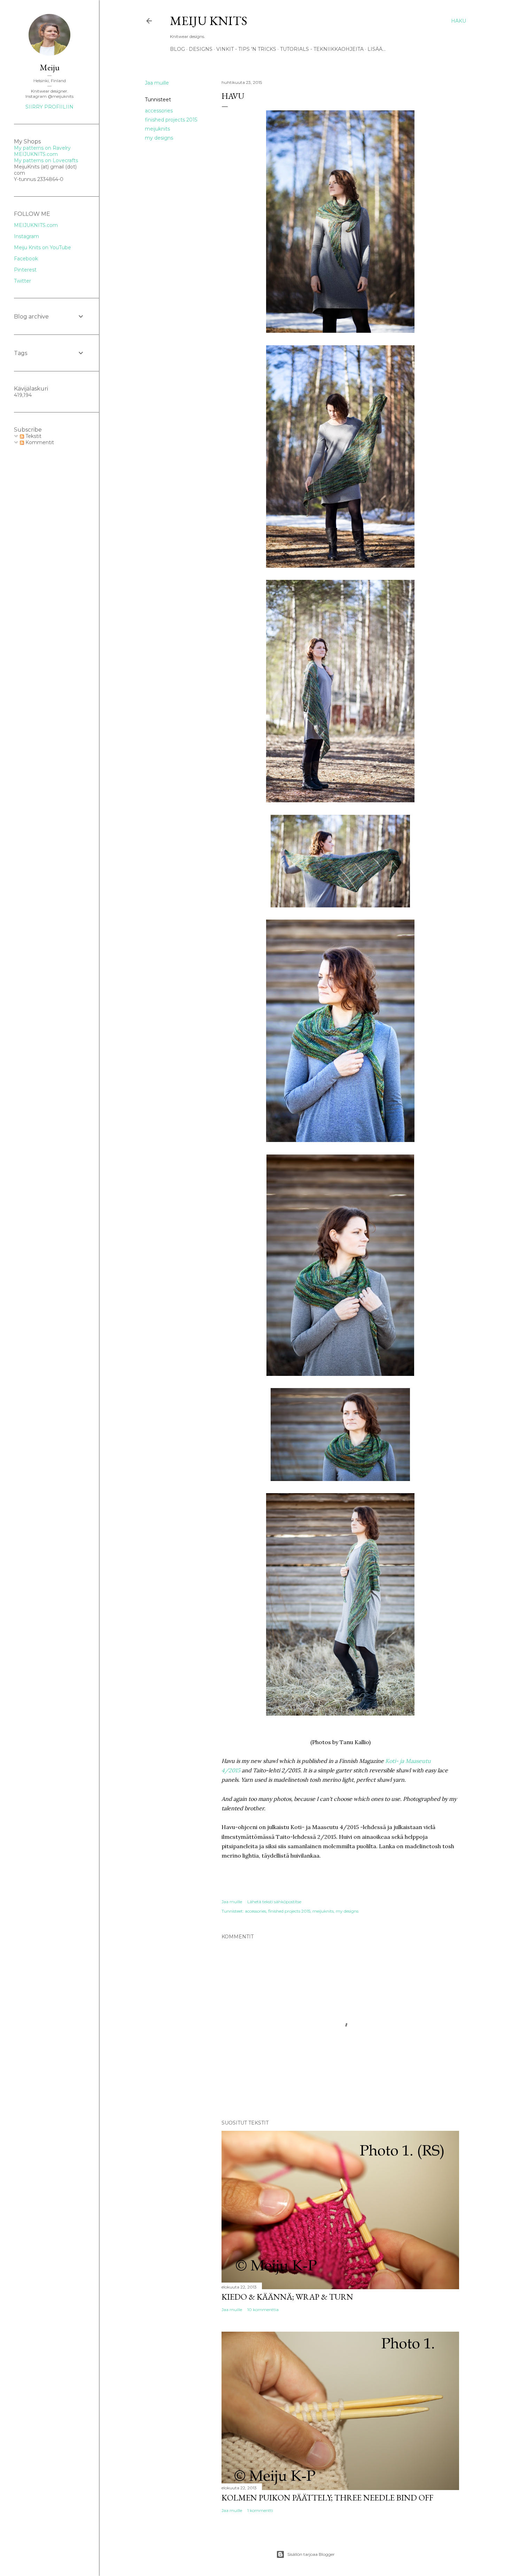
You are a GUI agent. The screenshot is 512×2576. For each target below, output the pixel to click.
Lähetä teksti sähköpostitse (274, 1902)
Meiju (50, 67)
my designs (159, 138)
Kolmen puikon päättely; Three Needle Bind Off (327, 2498)
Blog (177, 49)
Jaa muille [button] (157, 83)
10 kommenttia (263, 2310)
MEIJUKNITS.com (36, 154)
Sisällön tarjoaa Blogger (311, 2554)
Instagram (26, 236)
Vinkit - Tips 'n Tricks (246, 49)
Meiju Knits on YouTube (42, 247)
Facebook (26, 259)
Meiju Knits (209, 21)
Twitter (22, 281)
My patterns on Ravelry (42, 148)
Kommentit (39, 442)
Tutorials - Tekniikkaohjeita (322, 49)
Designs (201, 49)
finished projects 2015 (171, 120)
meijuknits (157, 129)
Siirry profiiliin (49, 107)
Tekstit (33, 436)
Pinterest (25, 270)
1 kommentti (260, 2510)
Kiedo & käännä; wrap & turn (287, 2297)
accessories (159, 111)
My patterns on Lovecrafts (46, 160)
